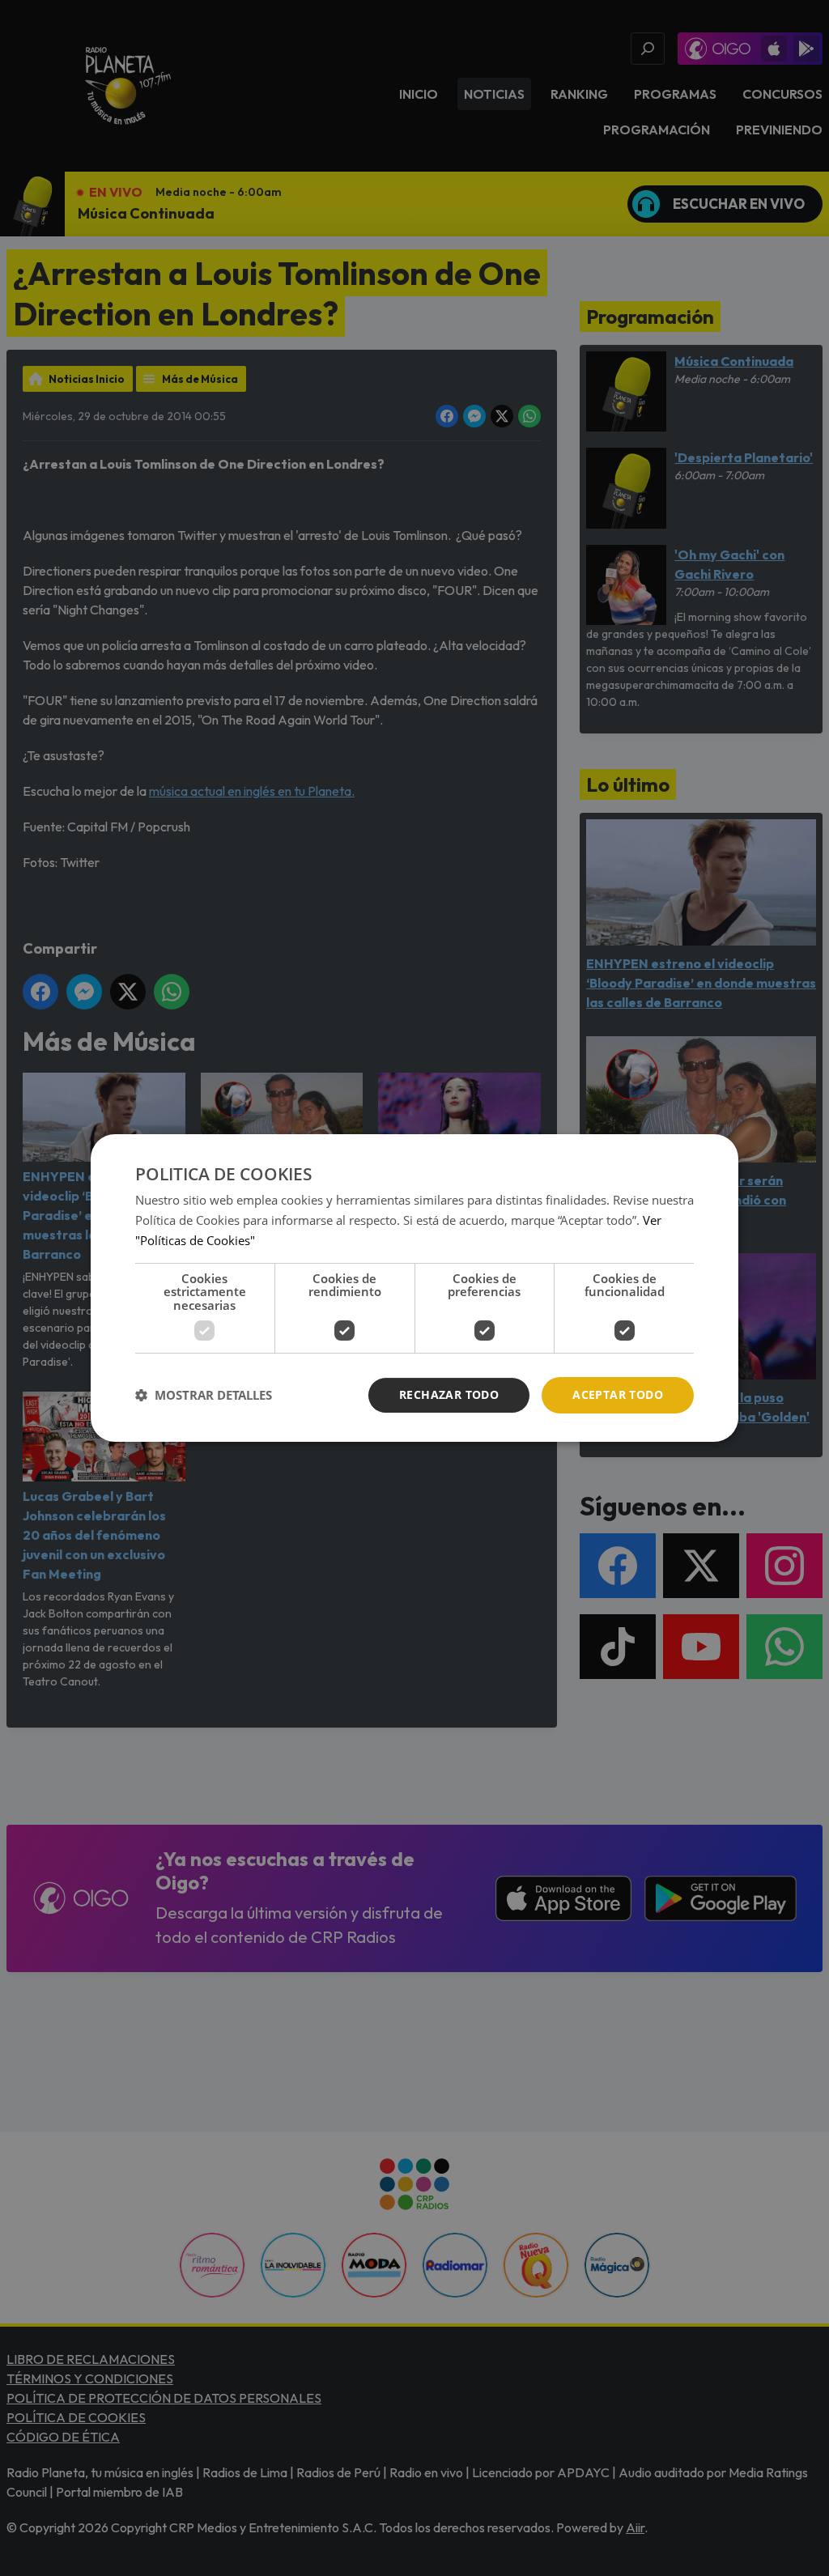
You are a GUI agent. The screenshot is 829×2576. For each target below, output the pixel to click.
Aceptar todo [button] (618, 1394)
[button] (204, 1396)
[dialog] (414, 1288)
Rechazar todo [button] (449, 1394)
